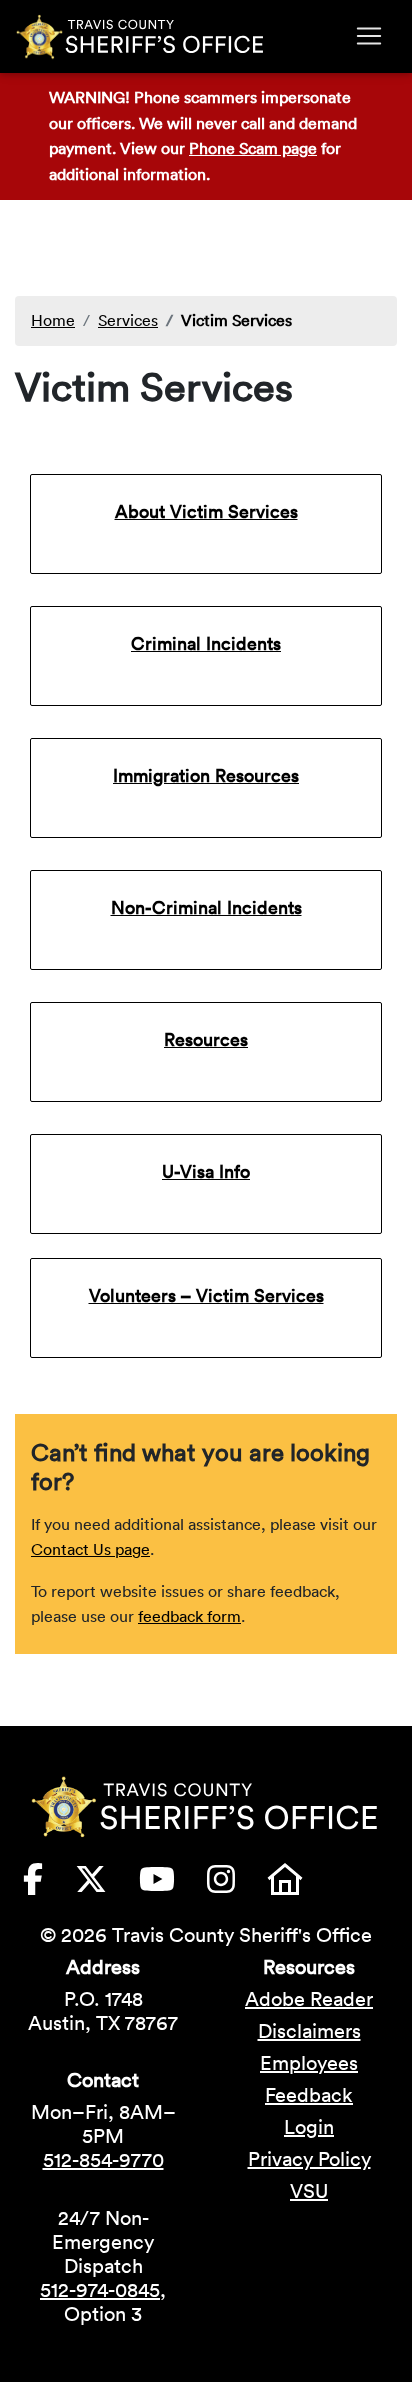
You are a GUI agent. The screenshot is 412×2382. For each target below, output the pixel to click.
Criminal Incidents (206, 643)
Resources (206, 1039)
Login (309, 2127)
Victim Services (236, 320)
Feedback (309, 2095)
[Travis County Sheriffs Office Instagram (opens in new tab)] (237, 1885)
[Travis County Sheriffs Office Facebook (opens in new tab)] (49, 1885)
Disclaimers (309, 2031)
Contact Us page (90, 1549)
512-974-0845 (100, 2290)
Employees (309, 2063)
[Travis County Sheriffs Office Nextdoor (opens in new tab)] (301, 1885)
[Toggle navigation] (369, 36)
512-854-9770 (103, 2160)
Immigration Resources (206, 775)
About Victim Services (206, 511)
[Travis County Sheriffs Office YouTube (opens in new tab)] (173, 1885)
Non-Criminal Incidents (206, 907)
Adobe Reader (309, 1999)
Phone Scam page (253, 148)
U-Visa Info (206, 1171)
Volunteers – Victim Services (206, 1295)
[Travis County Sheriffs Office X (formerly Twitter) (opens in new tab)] (107, 1885)
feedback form (189, 1616)
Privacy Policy (309, 2159)
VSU (309, 2191)
